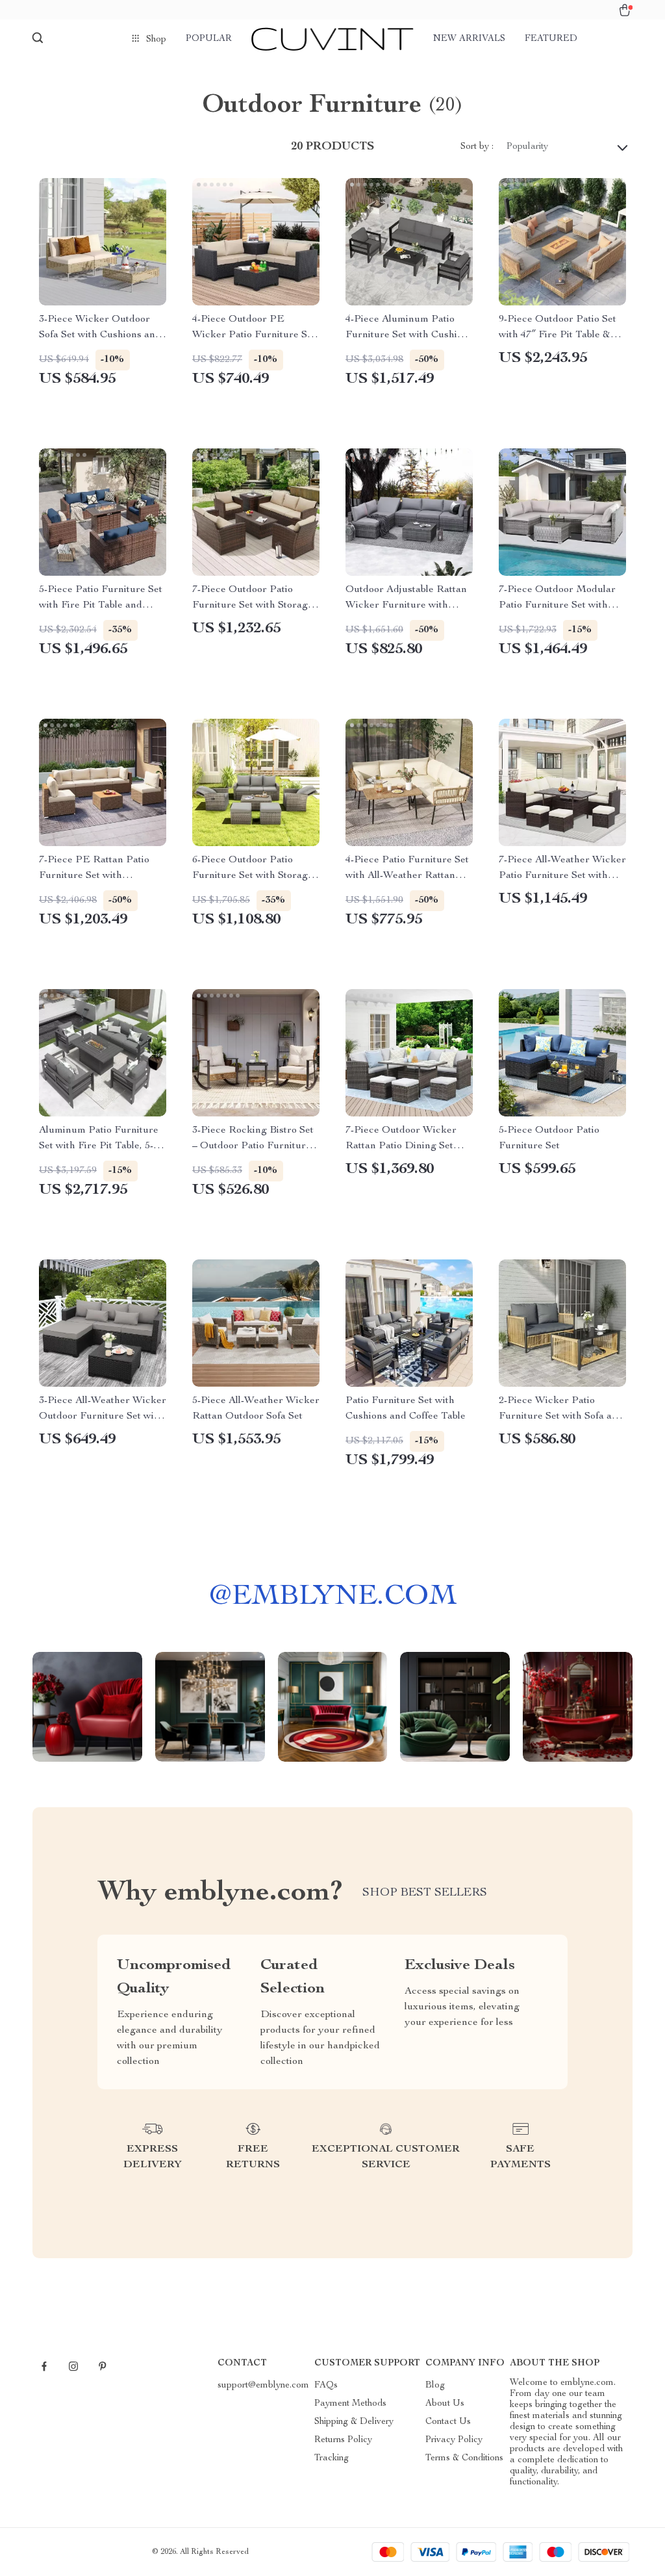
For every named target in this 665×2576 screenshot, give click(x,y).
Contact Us (448, 2422)
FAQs (326, 2386)
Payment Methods (350, 2404)
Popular (209, 39)
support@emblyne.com (263, 2386)
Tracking (332, 2458)
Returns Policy (343, 2440)
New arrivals (469, 39)
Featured (551, 39)
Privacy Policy (454, 2440)
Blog (435, 2386)
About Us (445, 2404)
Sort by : (477, 147)
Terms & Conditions (464, 2458)
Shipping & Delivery (354, 2422)
